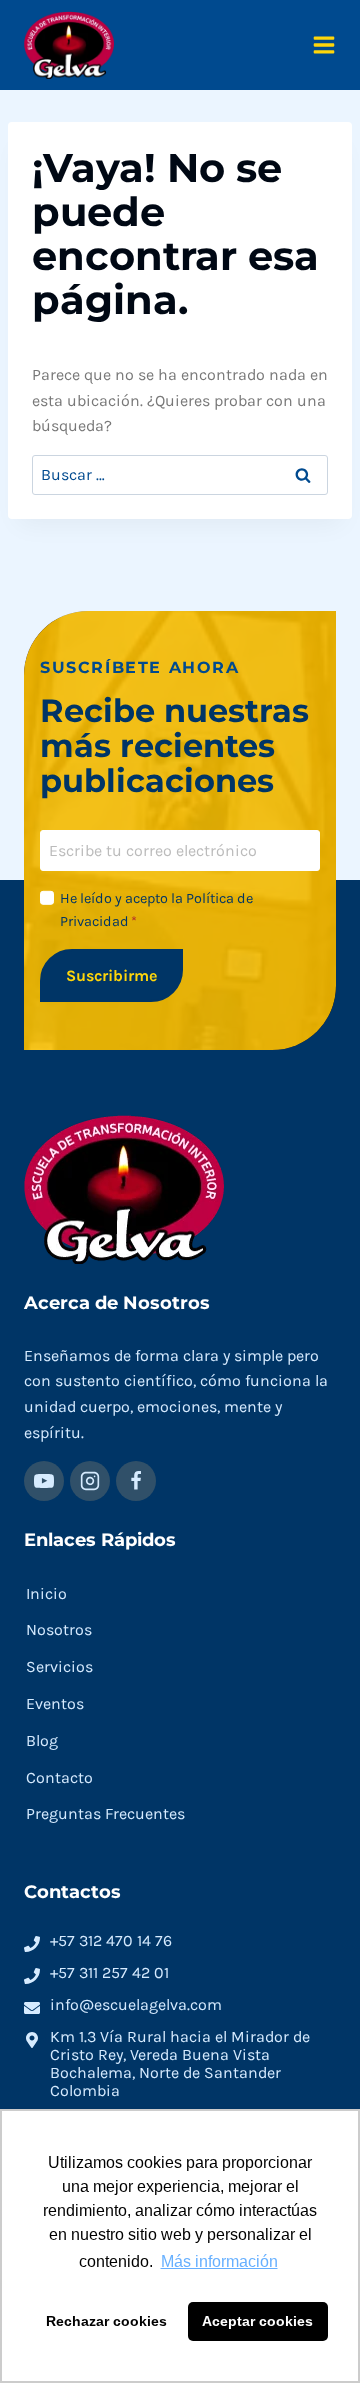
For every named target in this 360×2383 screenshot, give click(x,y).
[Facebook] (136, 1481)
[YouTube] (44, 1481)
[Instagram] (90, 1481)
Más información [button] (219, 2261)
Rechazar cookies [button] (106, 2321)
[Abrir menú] (324, 45)
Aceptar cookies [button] (257, 2321)
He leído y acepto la (156, 910)
